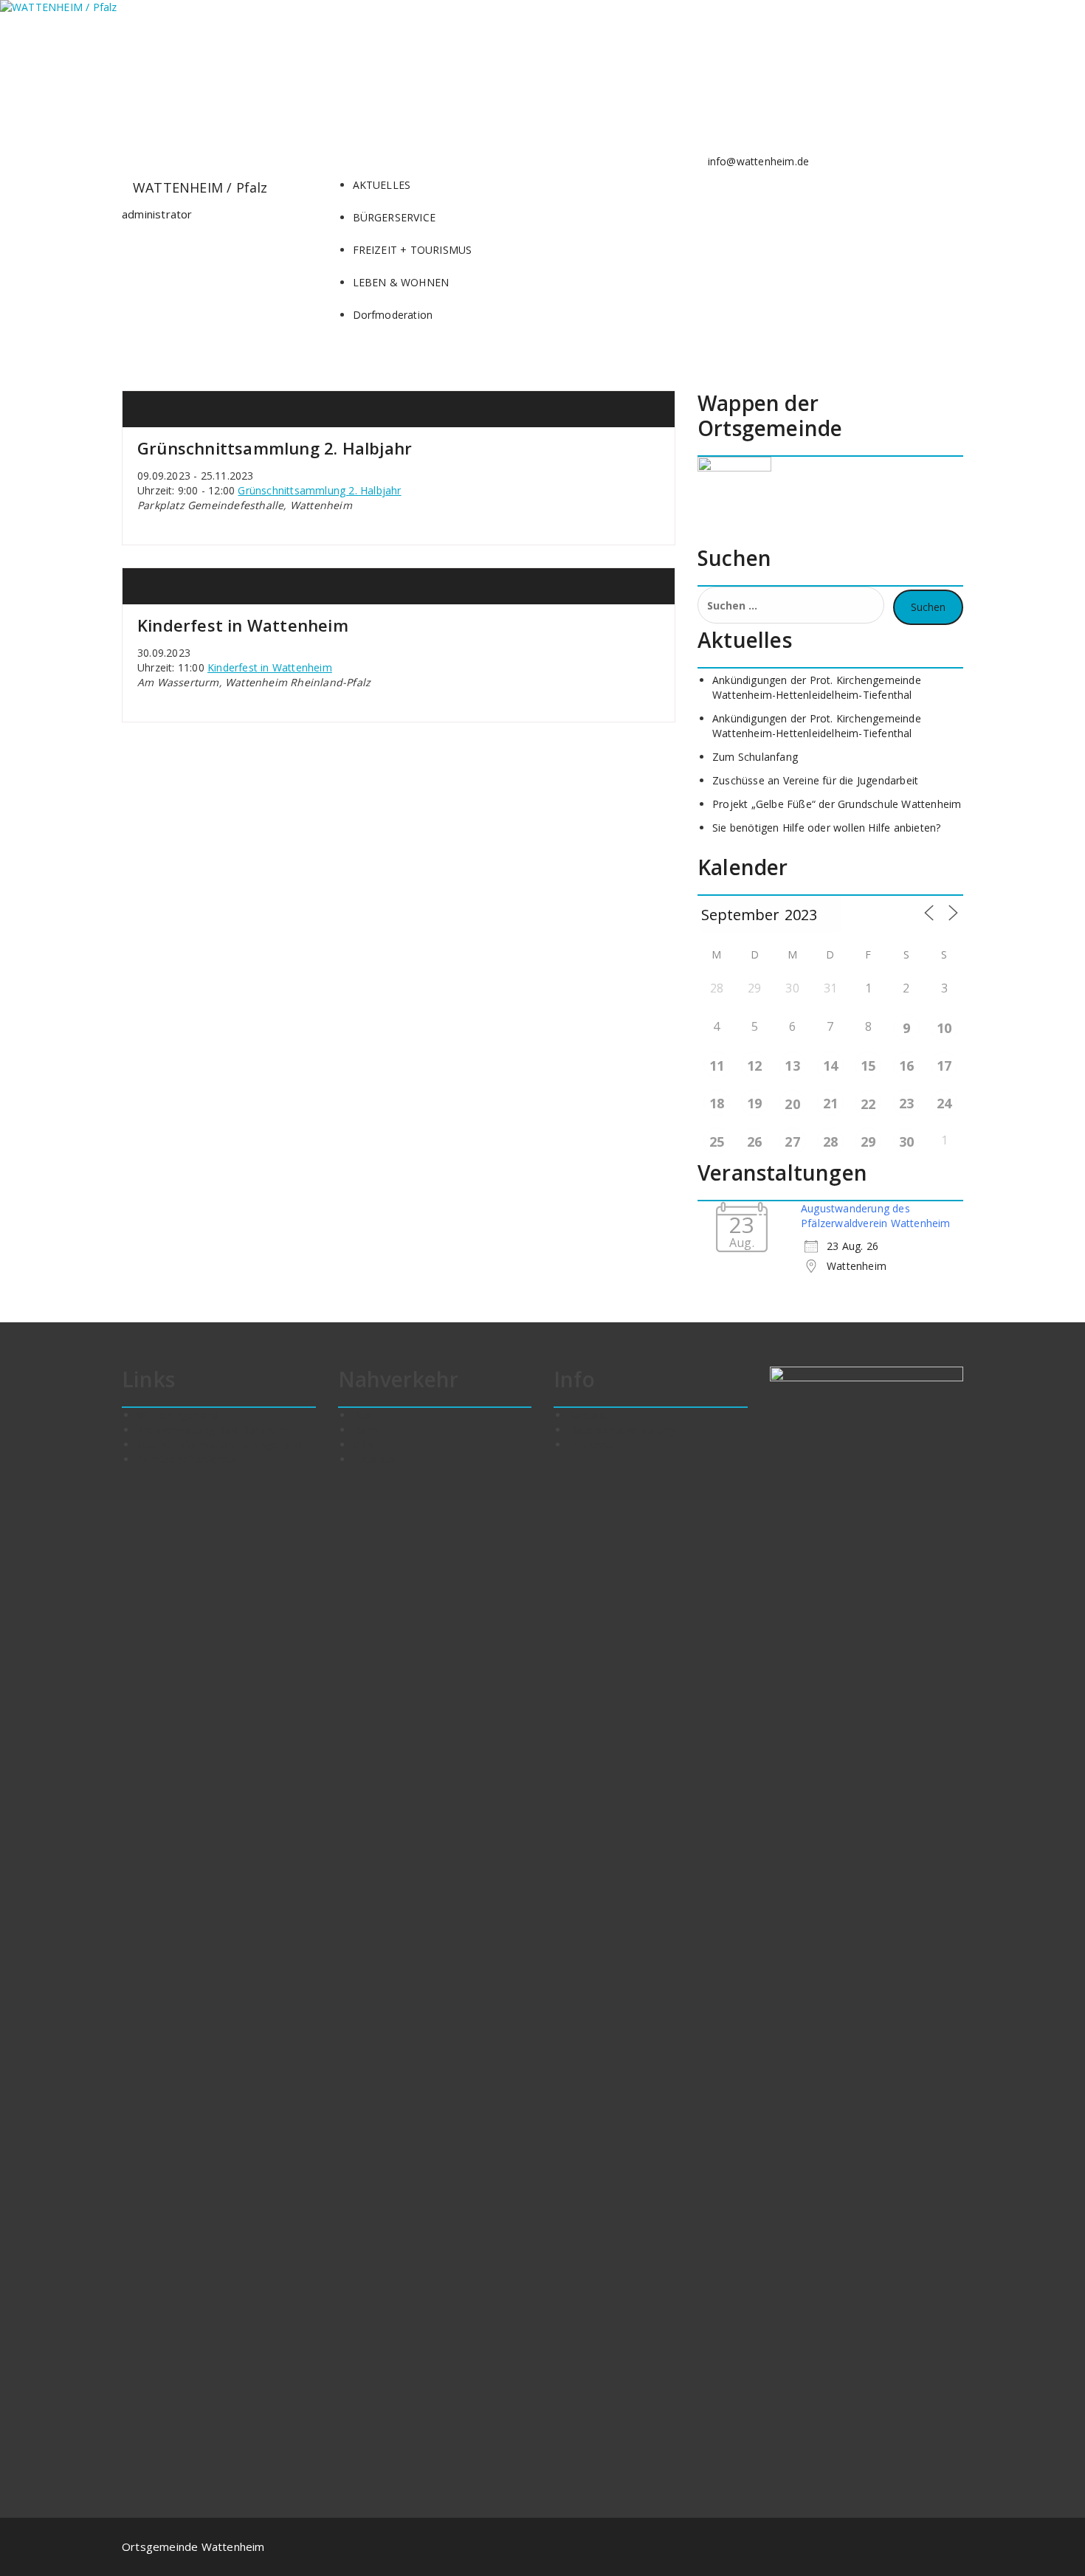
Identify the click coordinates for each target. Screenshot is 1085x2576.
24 (944, 1103)
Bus (362, 1415)
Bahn (366, 1430)
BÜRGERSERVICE (395, 217)
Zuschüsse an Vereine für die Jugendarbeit (815, 780)
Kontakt (588, 1415)
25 (717, 1142)
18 (717, 1103)
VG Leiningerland (178, 1415)
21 (830, 1103)
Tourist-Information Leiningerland (220, 1444)
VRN (364, 1444)
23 (906, 1103)
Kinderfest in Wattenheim (243, 625)
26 (754, 1142)
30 (906, 1142)
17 (944, 1066)
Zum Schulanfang (755, 757)
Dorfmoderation (393, 315)
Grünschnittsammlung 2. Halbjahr (275, 448)
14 (830, 1066)
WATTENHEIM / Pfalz (200, 187)
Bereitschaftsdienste (187, 1459)
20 (792, 1104)
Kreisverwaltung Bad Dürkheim (213, 1430)
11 (717, 1066)
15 (868, 1066)
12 (754, 1066)
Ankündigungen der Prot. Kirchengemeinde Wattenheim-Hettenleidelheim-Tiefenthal (817, 687)
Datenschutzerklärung (622, 1430)
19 (754, 1103)
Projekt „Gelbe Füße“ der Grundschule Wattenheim (837, 804)
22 (868, 1104)
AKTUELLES (382, 185)
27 (792, 1142)
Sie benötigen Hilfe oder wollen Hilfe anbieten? (826, 828)
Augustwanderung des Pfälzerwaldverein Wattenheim (876, 1216)
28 (830, 1142)
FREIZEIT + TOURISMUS (413, 250)
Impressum (596, 1444)
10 (944, 1028)
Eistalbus (375, 1459)
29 (868, 1142)
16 (906, 1066)
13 (792, 1066)
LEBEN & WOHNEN (401, 282)
